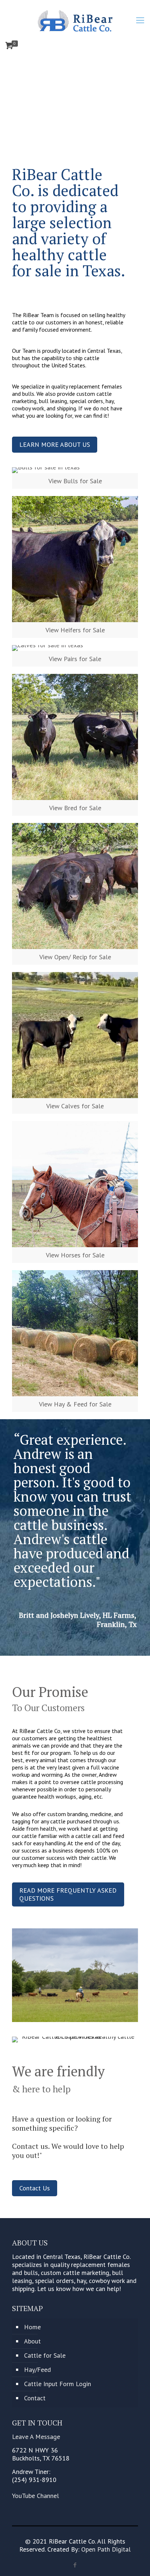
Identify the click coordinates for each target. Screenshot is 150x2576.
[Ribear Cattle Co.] (75, 20)
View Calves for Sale (75, 1106)
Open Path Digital (106, 2549)
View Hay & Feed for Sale (75, 1404)
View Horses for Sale (75, 1255)
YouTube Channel (35, 2496)
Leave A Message (36, 2437)
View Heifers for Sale (75, 630)
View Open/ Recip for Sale (75, 957)
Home (32, 2327)
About (32, 2341)
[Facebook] (75, 2565)
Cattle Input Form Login (58, 2384)
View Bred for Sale (75, 808)
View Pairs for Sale (75, 659)
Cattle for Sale (45, 2355)
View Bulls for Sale (75, 481)
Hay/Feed (37, 2370)
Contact (35, 2398)
